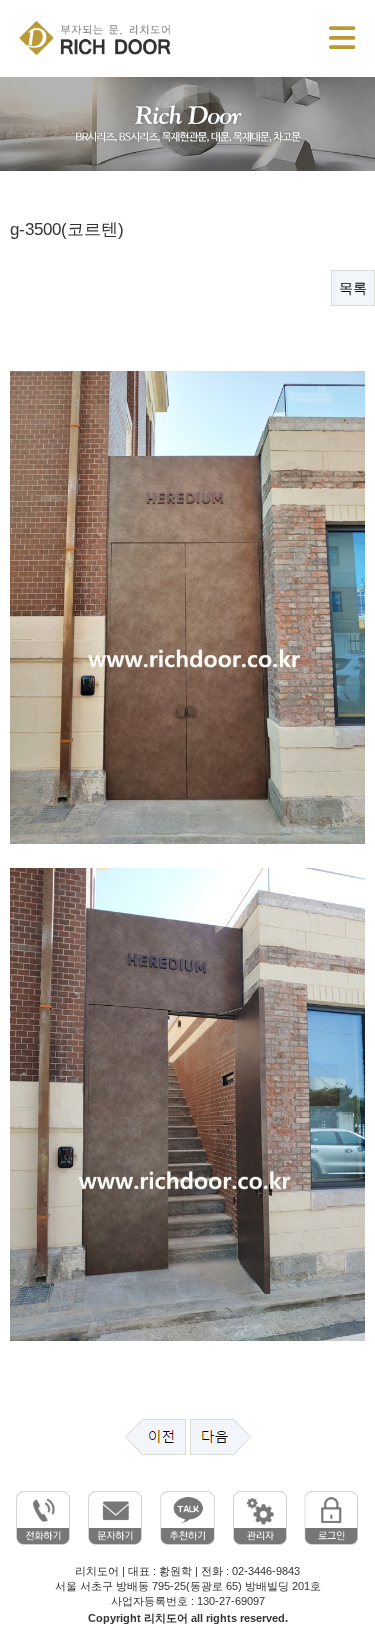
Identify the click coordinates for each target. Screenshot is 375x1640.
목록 (353, 288)
